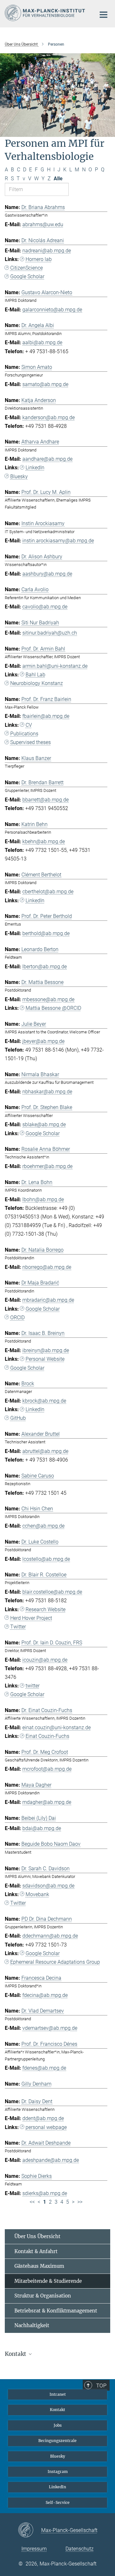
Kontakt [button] (16, 2354)
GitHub (18, 1418)
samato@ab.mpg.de (45, 384)
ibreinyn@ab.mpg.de (46, 1350)
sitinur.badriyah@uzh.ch (50, 633)
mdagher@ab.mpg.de (47, 1802)
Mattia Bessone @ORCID (53, 1008)
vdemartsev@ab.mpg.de (50, 2028)
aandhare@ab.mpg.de (47, 459)
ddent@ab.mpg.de (43, 2118)
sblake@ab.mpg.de (44, 1124)
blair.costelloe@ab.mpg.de (52, 1592)
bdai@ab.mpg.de (42, 1828)
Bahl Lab (35, 675)
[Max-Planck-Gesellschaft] (30, 2530)
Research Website (46, 1609)
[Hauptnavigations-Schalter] (103, 15)
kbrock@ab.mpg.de (44, 1401)
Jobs (58, 2425)
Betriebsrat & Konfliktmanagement (56, 2311)
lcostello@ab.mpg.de (46, 1559)
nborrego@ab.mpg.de (47, 1267)
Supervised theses (31, 742)
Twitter (18, 1627)
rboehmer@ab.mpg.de (47, 1166)
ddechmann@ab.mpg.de (50, 1936)
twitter (33, 1686)
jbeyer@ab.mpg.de (43, 1041)
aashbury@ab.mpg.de (47, 574)
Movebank (37, 1894)
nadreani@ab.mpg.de (47, 251)
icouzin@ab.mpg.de (45, 1660)
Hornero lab (39, 259)
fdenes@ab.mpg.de (44, 2068)
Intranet (58, 2394)
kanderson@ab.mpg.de (49, 417)
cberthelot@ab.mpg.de (48, 892)
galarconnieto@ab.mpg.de (52, 310)
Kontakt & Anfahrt (36, 2251)
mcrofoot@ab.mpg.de (47, 1769)
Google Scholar (27, 276)
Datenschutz (80, 2549)
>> (80, 2202)
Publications (24, 734)
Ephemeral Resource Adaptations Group (55, 1962)
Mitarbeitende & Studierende (48, 2281)
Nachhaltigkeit (32, 2325)
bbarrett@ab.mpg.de (46, 800)
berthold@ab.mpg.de (46, 933)
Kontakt (57, 2410)
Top (101, 2386)
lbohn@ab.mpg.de (43, 1199)
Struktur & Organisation (43, 2296)
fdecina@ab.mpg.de (45, 1995)
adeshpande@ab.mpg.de (51, 2160)
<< (32, 2202)
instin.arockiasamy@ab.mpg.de (58, 541)
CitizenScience (27, 268)
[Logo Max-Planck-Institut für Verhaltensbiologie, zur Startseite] (46, 13)
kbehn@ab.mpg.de (44, 841)
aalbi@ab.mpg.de (42, 342)
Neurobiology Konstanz (37, 683)
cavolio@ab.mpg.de (45, 607)
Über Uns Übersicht (37, 2236)
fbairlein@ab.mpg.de (46, 716)
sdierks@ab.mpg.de (45, 2193)
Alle (58, 179)
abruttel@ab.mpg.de (45, 1451)
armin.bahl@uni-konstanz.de (55, 666)
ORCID (17, 1318)
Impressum (34, 2549)
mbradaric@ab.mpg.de (48, 1300)
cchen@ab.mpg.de (43, 1526)
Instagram (58, 2472)
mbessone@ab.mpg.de (48, 999)
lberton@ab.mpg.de (45, 967)
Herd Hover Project (31, 1618)
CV (29, 725)
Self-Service (58, 2502)
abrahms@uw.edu (43, 224)
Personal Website (45, 1359)
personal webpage (46, 2127)
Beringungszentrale (57, 2441)
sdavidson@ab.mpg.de (48, 1886)
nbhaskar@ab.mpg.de (47, 1092)
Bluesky (19, 476)
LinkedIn (35, 468)
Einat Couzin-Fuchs (47, 1736)
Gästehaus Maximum (39, 2266)
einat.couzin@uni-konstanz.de (57, 1727)
